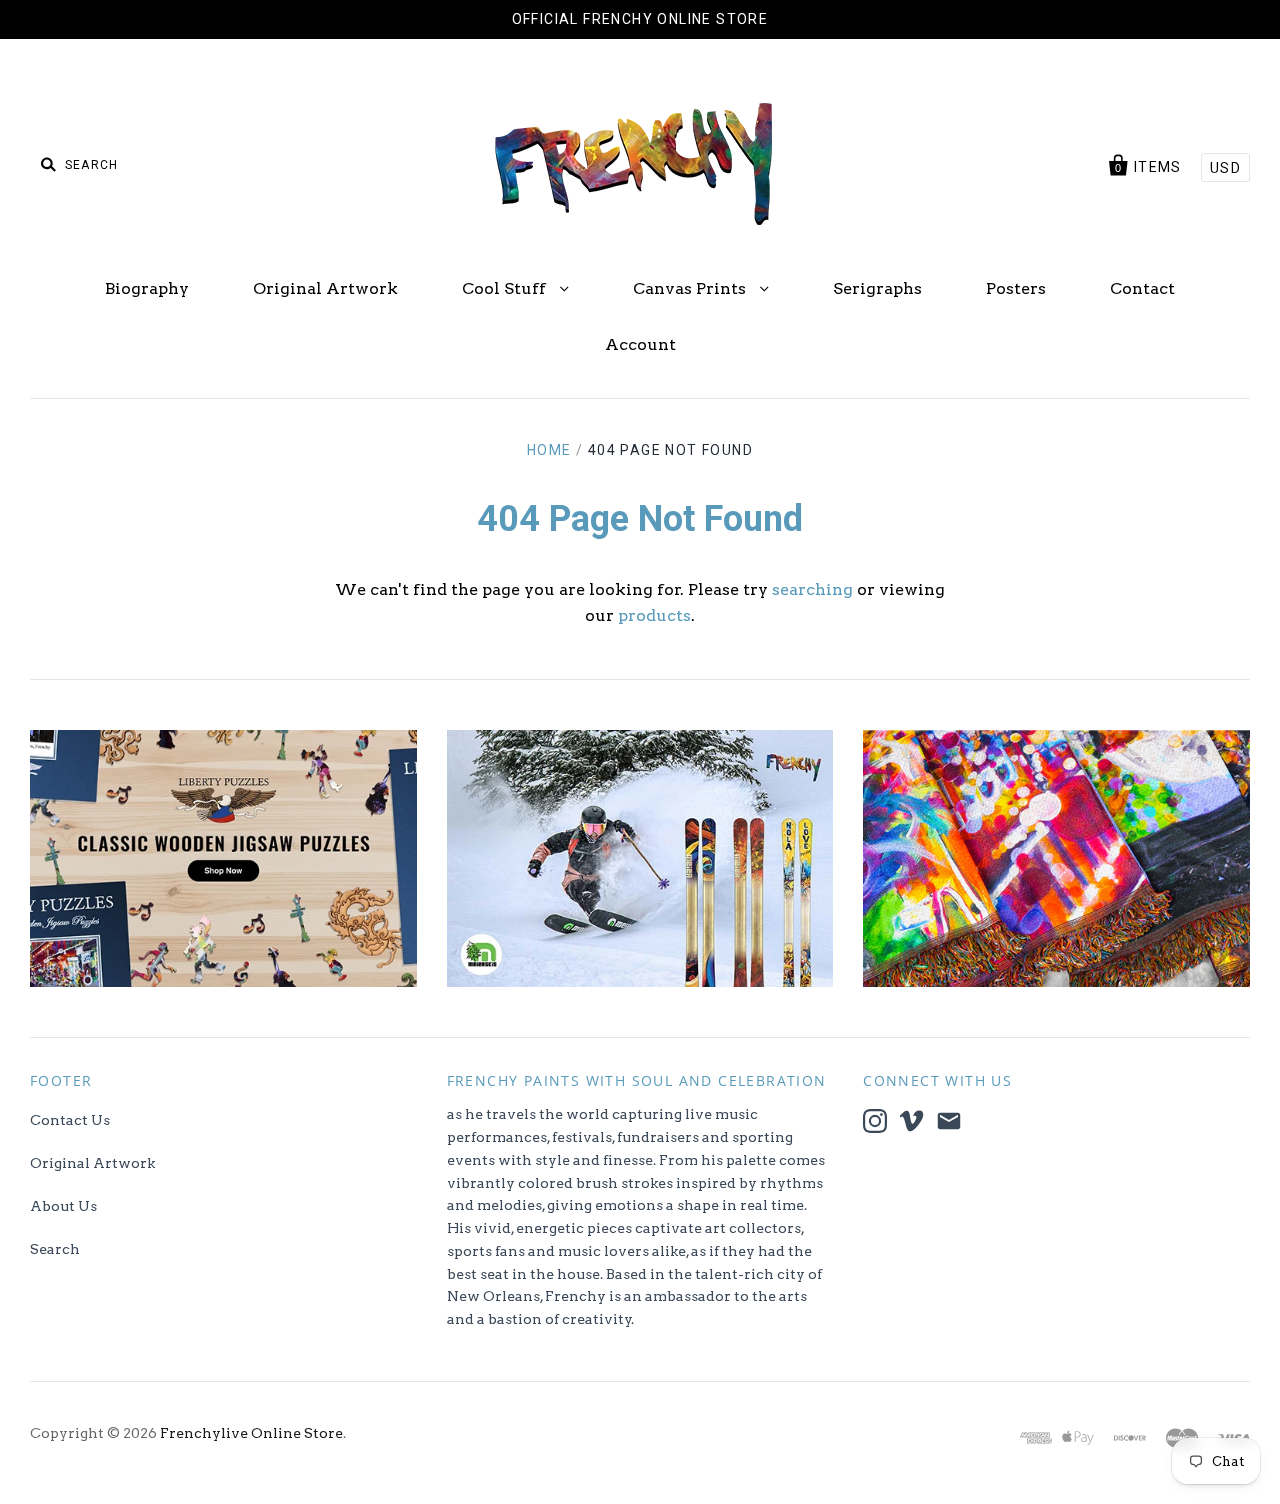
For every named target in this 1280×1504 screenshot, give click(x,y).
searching (812, 589)
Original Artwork (325, 288)
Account (640, 344)
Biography (147, 288)
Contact (1142, 288)
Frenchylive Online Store (251, 1433)
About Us (63, 1206)
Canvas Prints (691, 288)
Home (549, 450)
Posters (1016, 288)
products (654, 615)
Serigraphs (877, 288)
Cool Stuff (506, 288)
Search (55, 1249)
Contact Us (70, 1120)
